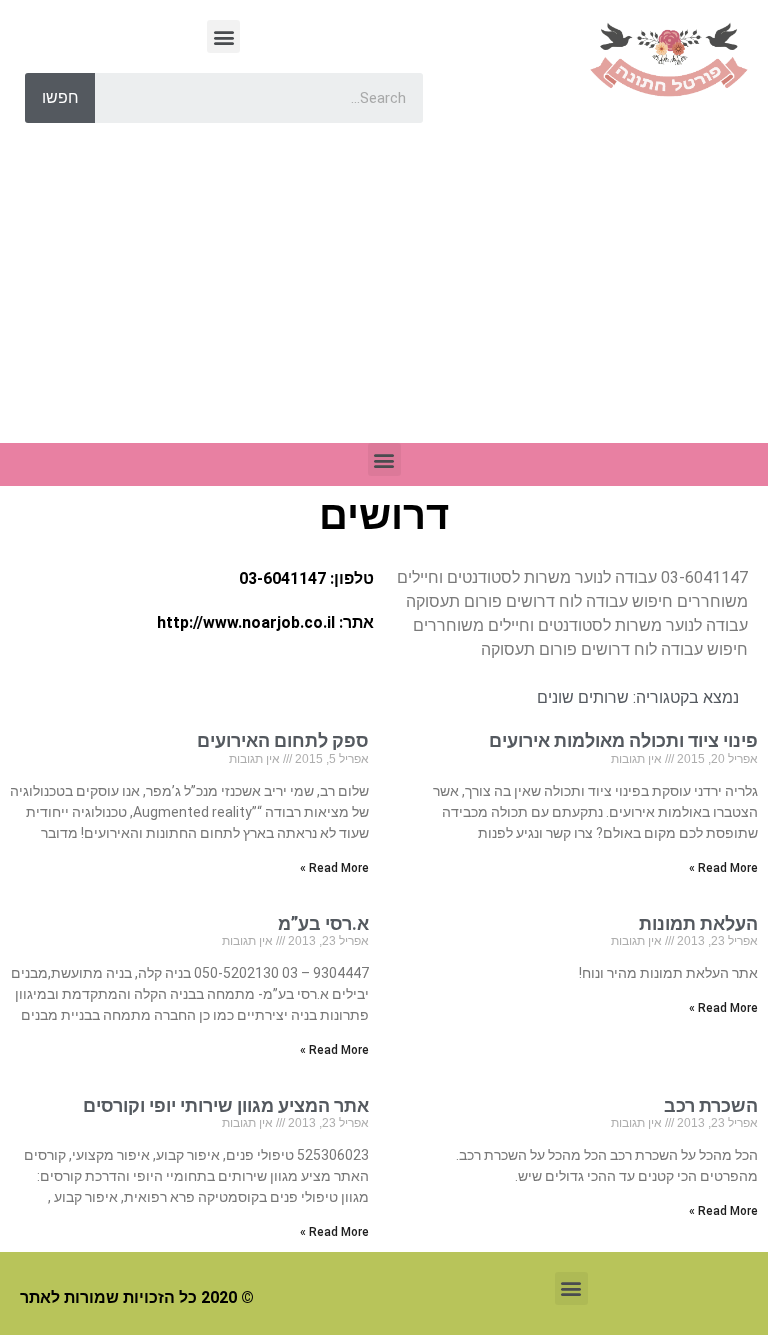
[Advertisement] (384, 293)
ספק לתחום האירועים (283, 740)
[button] (223, 36)
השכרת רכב (711, 1105)
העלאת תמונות (698, 923)
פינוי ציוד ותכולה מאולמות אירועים (623, 740)
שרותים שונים (583, 697)
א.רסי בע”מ (323, 923)
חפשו (60, 97)
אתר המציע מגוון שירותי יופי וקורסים (226, 1105)
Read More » (723, 868)
